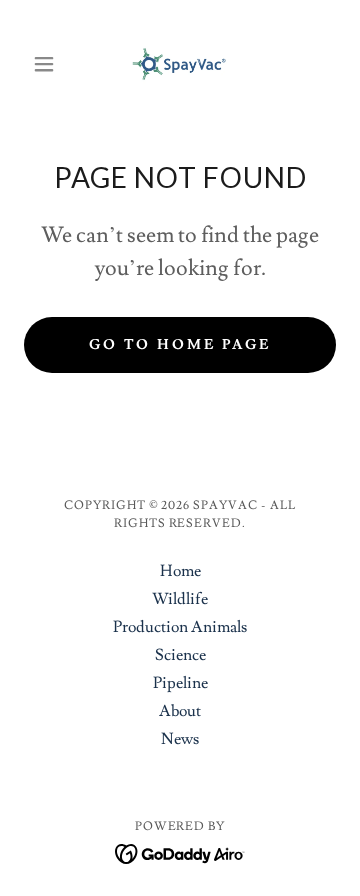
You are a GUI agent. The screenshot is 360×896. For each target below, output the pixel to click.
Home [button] (180, 571)
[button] (47, 64)
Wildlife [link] (180, 599)
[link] (180, 64)
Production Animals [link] (180, 627)
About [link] (180, 711)
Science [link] (180, 655)
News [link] (180, 739)
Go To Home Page (180, 345)
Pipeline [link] (180, 683)
